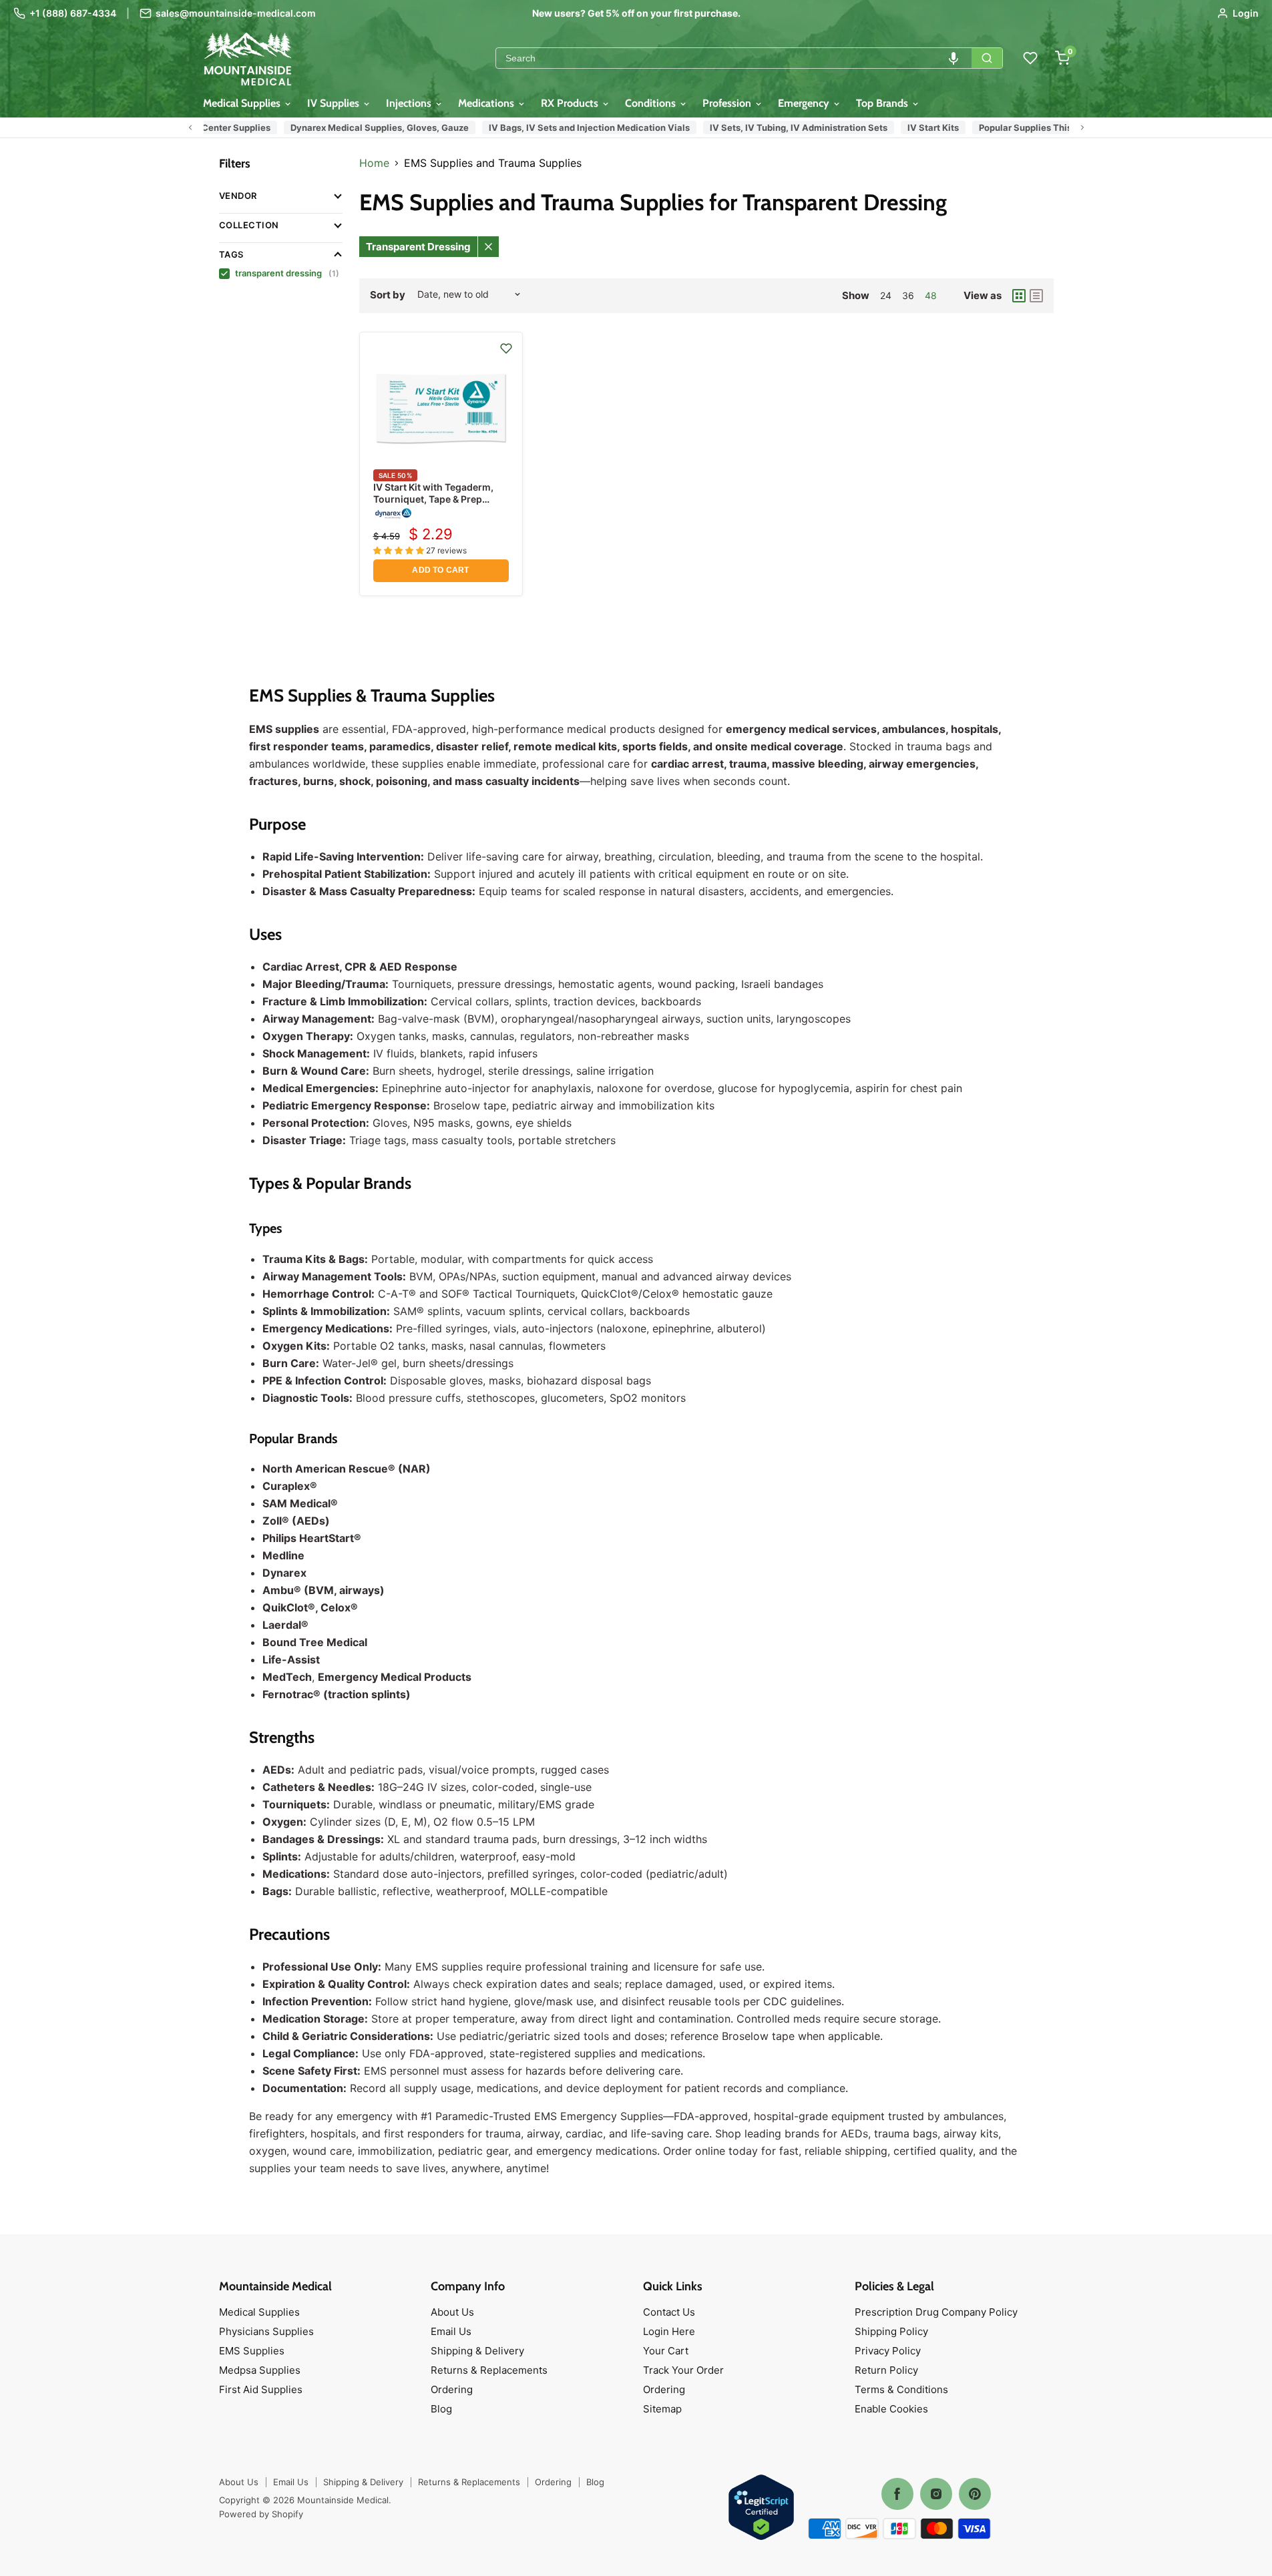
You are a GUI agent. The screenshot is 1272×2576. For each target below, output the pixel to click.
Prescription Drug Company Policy (936, 2312)
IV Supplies (335, 103)
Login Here (669, 2331)
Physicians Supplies (266, 2331)
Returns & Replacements (489, 2370)
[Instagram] (936, 2494)
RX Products (571, 103)
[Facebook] (897, 2494)
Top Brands (883, 103)
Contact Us (669, 2312)
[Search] (987, 58)
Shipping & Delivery (477, 2351)
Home (374, 163)
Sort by (388, 295)
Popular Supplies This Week (1027, 127)
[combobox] (734, 58)
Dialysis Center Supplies (207, 127)
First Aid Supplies (261, 2389)
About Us (452, 2312)
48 (931, 295)
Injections (410, 103)
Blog (441, 2409)
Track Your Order (683, 2370)
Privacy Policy (888, 2351)
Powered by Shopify (261, 2514)
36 (908, 295)
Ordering (452, 2389)
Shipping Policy (891, 2331)
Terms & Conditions (901, 2389)
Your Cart (666, 2351)
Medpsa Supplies (260, 2370)
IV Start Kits (922, 127)
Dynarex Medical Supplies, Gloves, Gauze (368, 127)
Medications (487, 103)
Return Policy (886, 2370)
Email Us (451, 2331)
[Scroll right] (1082, 127)
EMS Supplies (252, 2351)
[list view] (1036, 296)
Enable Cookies (891, 2409)
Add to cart (440, 570)
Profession (728, 103)
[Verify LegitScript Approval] (761, 2508)
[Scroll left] (190, 127)
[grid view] (1019, 296)
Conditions (652, 103)
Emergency (805, 103)
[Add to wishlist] (506, 348)
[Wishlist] (1030, 58)
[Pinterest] (975, 2494)
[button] (953, 58)
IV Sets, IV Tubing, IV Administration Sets (787, 127)
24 (886, 295)
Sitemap (662, 2409)
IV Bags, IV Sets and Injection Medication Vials (578, 127)
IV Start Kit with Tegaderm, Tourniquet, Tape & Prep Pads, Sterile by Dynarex (433, 499)
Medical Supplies (243, 103)
